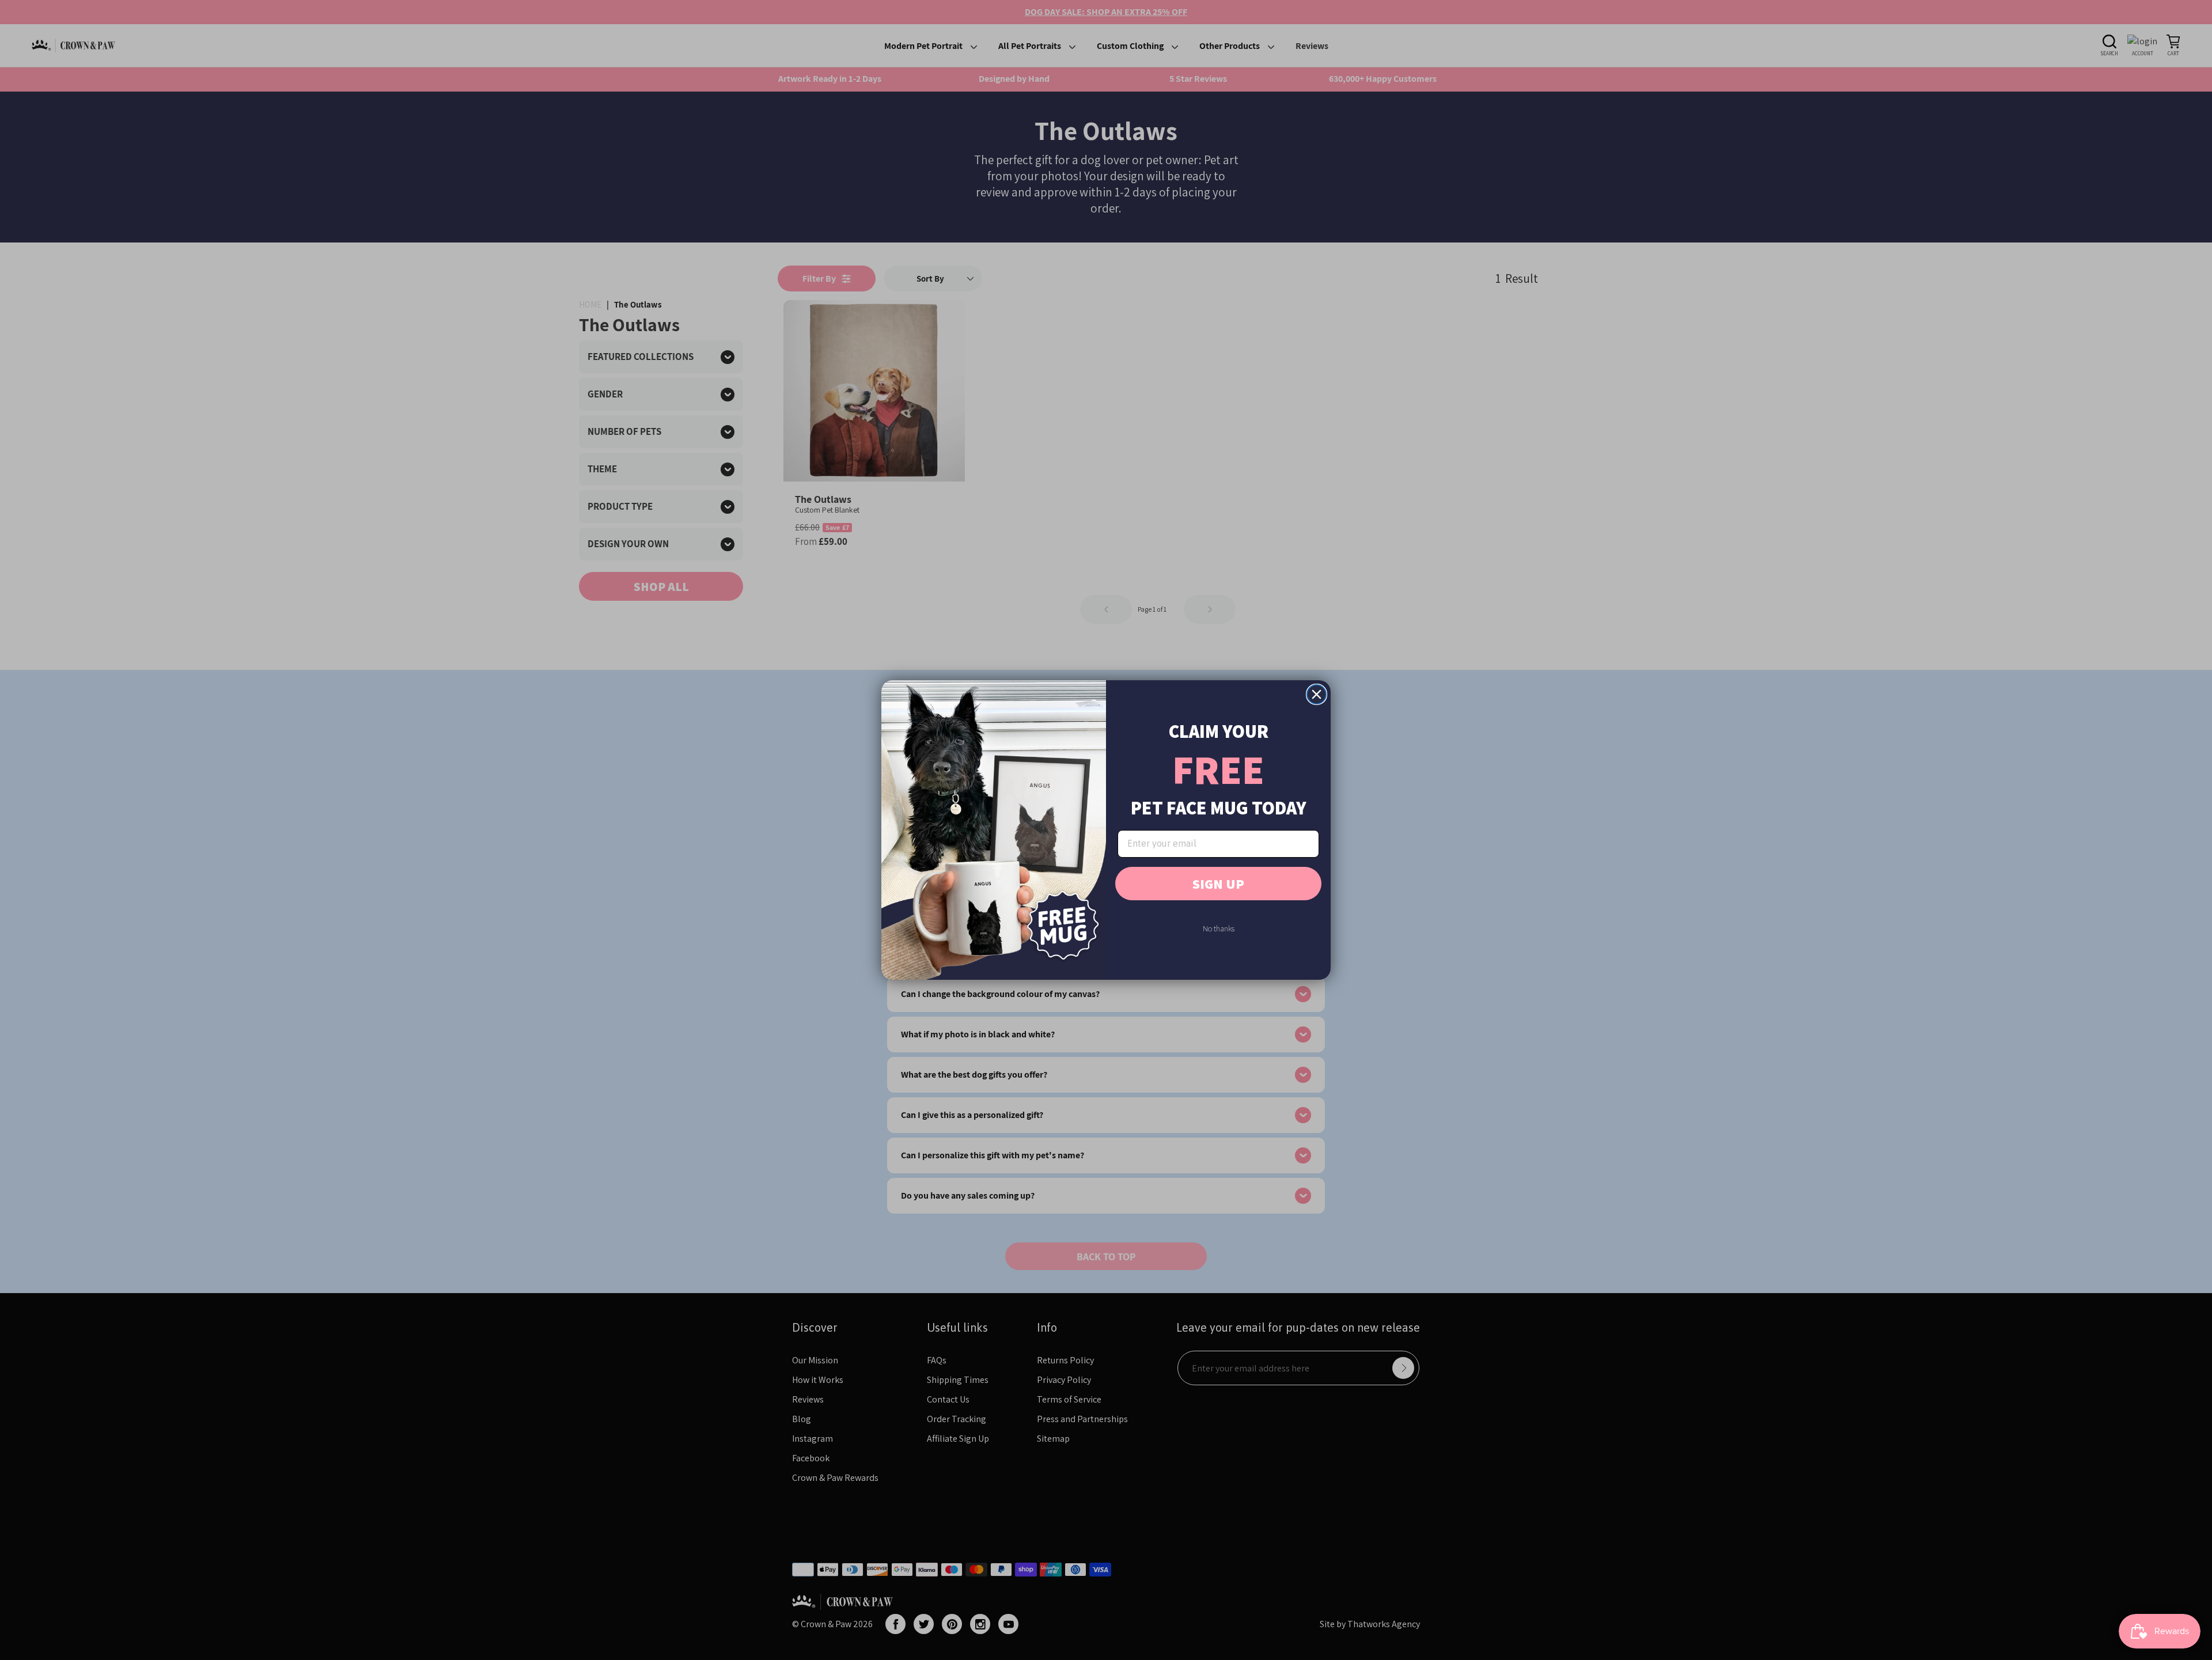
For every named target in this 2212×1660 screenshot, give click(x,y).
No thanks (1219, 928)
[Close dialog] (1317, 694)
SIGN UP (1218, 884)
